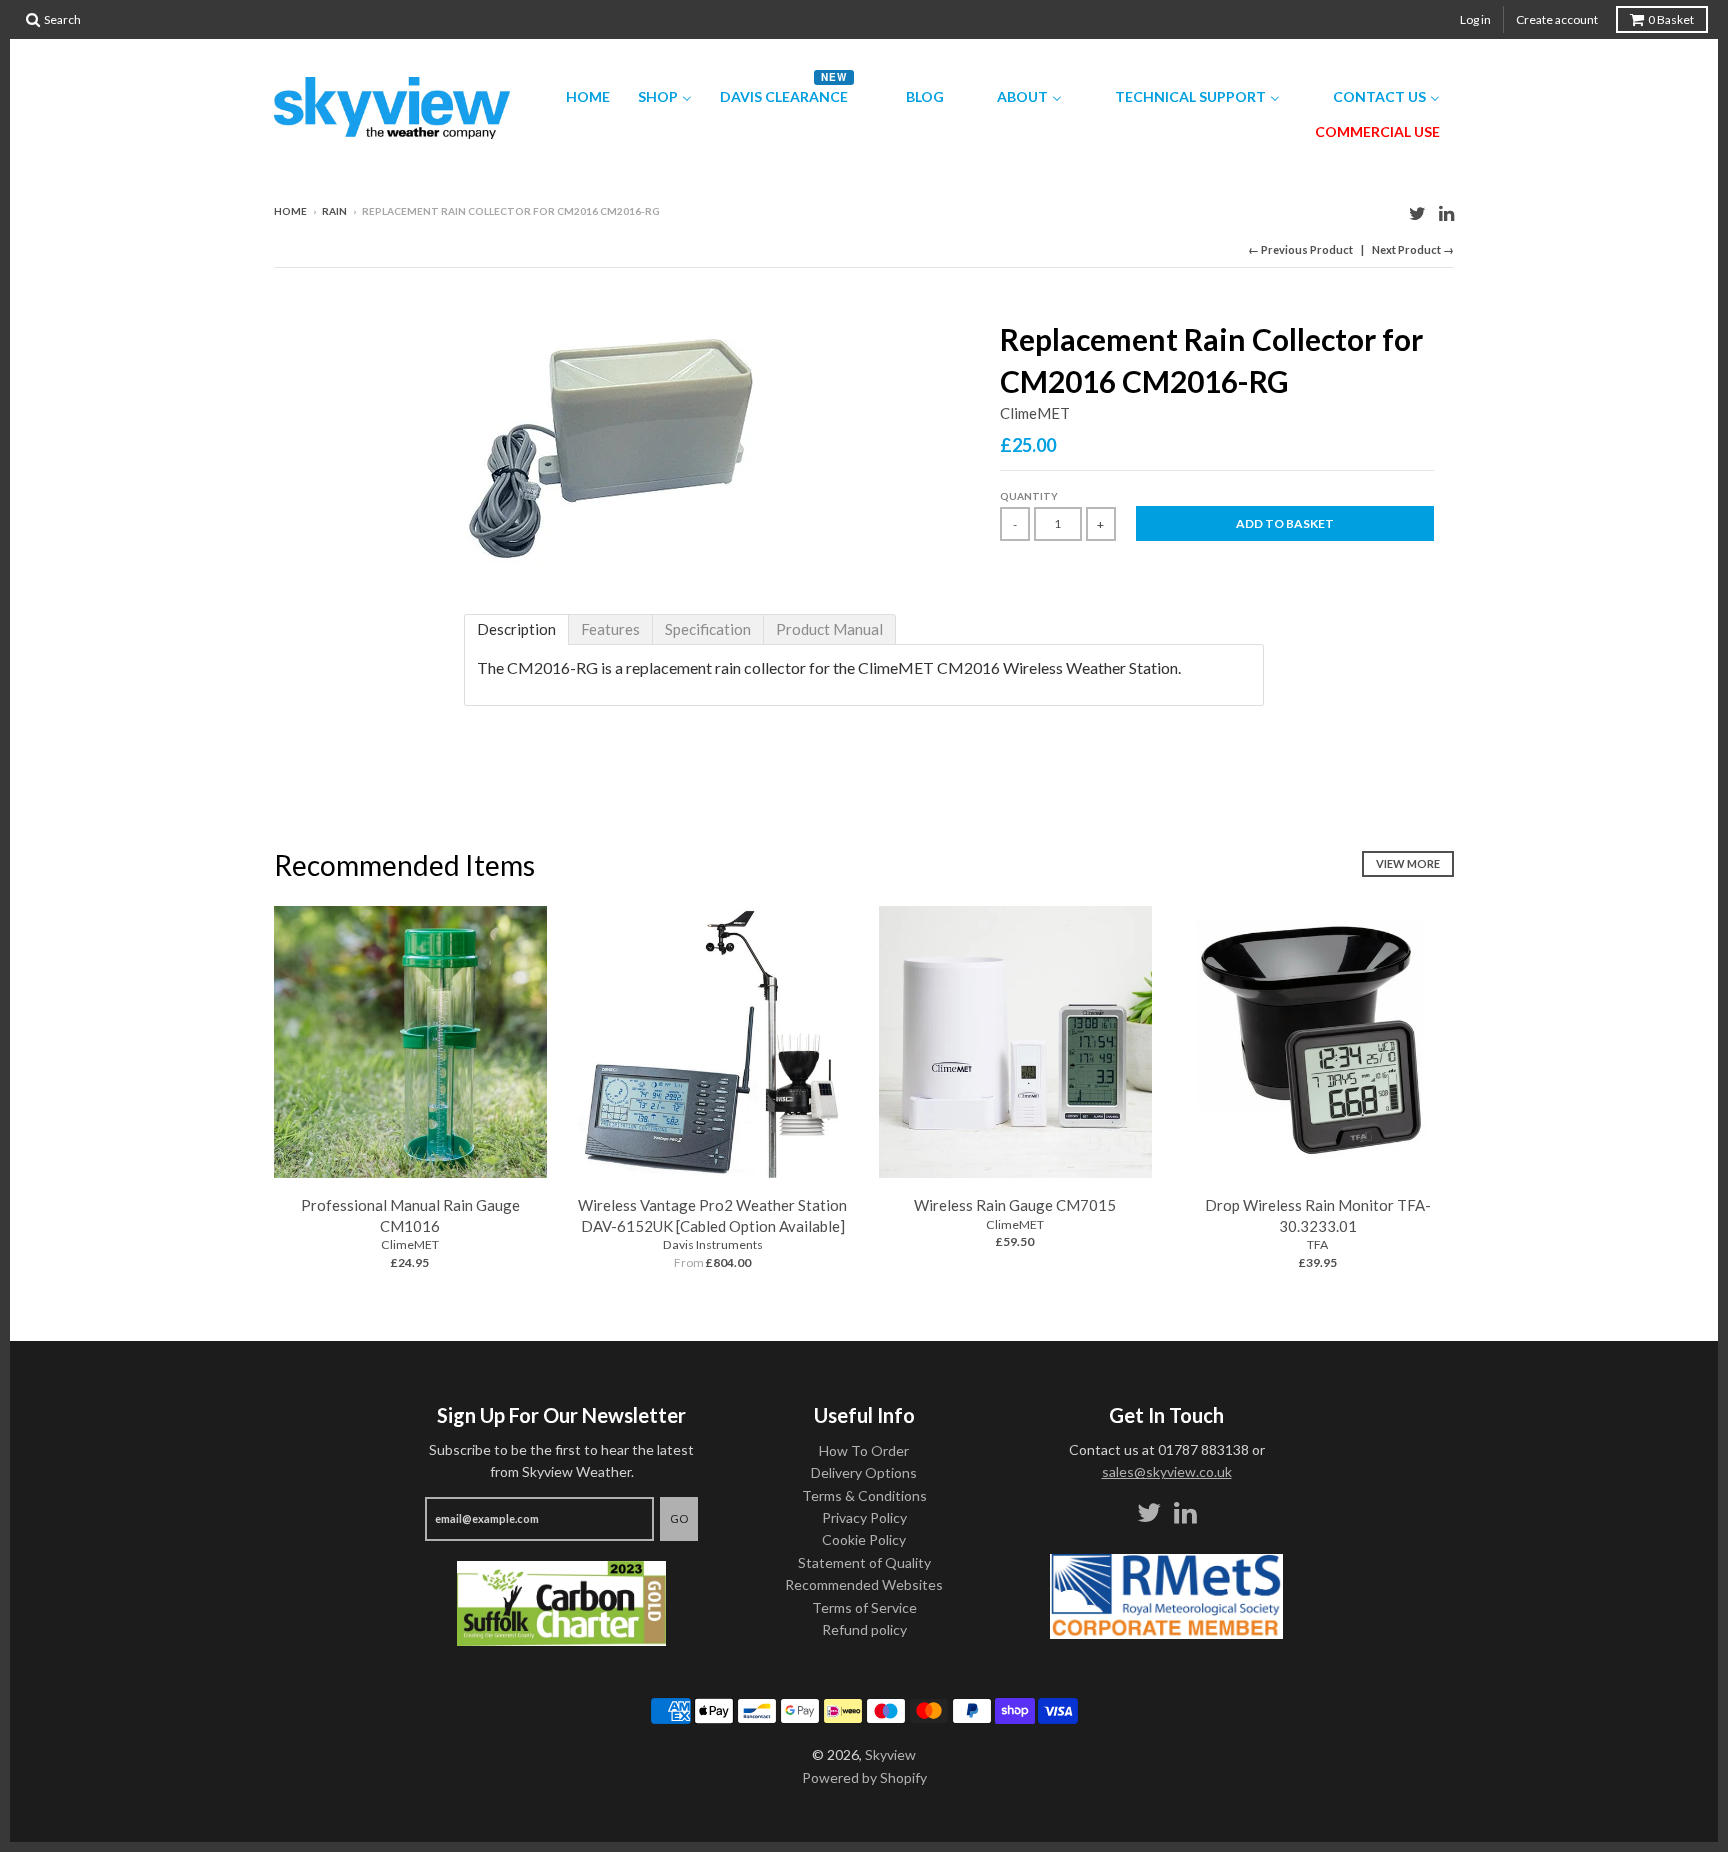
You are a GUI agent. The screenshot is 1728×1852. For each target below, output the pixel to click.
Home (290, 211)
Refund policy (864, 1629)
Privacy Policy (864, 1517)
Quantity (1029, 496)
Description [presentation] (516, 629)
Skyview (890, 1754)
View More (1408, 863)
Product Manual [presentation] (829, 629)
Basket (1671, 19)
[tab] (516, 629)
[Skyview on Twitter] (1417, 212)
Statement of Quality (864, 1562)
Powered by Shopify (864, 1777)
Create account (1557, 19)
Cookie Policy (864, 1539)
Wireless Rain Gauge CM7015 (1015, 1205)
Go (679, 1518)
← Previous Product (1300, 249)
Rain (334, 211)
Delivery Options (864, 1472)
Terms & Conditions (864, 1495)
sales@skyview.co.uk (1167, 1471)
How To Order (864, 1450)
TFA (1317, 1244)
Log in (1475, 19)
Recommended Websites (864, 1584)
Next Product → (1413, 249)
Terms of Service (864, 1607)
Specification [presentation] (708, 629)
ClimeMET (1035, 413)
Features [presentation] (610, 629)
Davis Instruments (713, 1244)
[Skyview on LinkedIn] (1446, 212)
